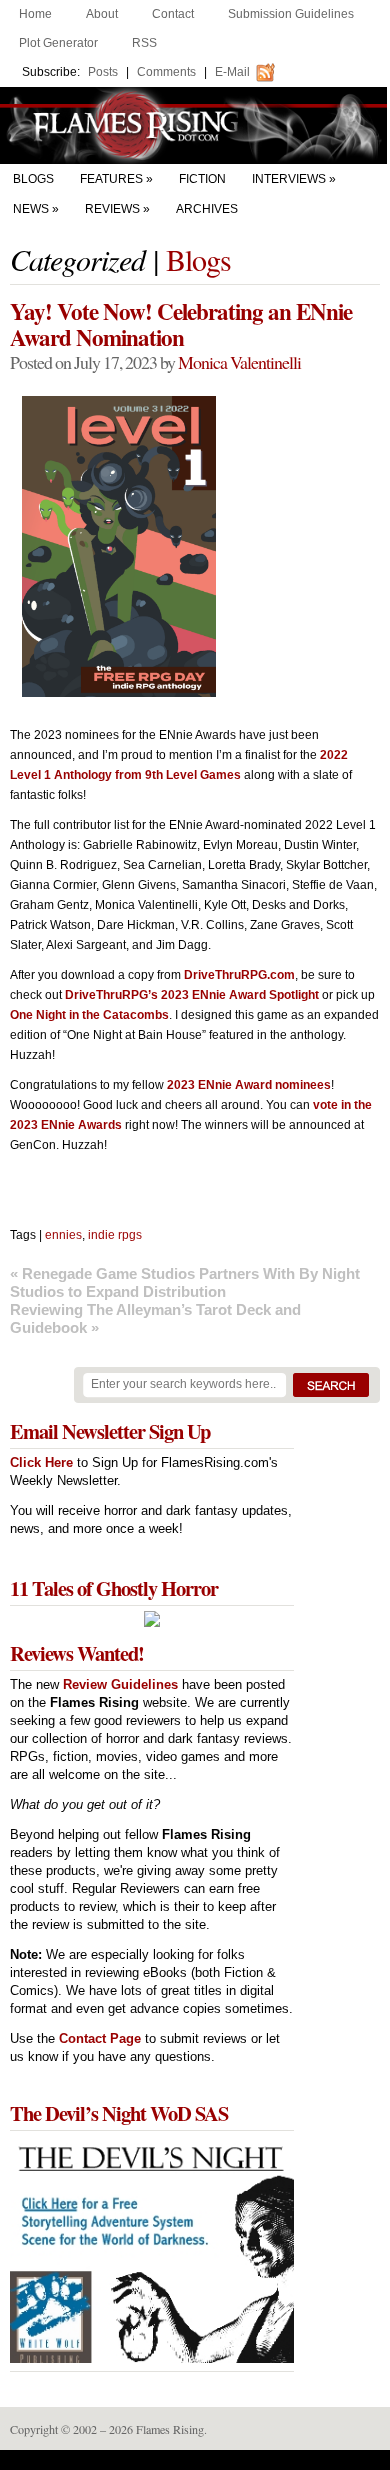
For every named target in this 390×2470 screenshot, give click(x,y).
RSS (144, 43)
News (31, 209)
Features (111, 179)
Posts (103, 72)
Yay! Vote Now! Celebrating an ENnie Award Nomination (181, 324)
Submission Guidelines (291, 14)
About (102, 14)
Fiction (202, 179)
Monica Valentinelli (239, 362)
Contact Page (100, 2038)
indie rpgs (115, 1235)
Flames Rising (195, 125)
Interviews (289, 179)
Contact (173, 14)
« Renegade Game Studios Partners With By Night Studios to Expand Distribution (185, 1282)
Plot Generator (58, 43)
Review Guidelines (120, 1684)
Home (35, 14)
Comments (166, 72)
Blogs (33, 179)
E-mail (232, 72)
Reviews (112, 209)
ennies (63, 1235)
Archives (207, 209)
